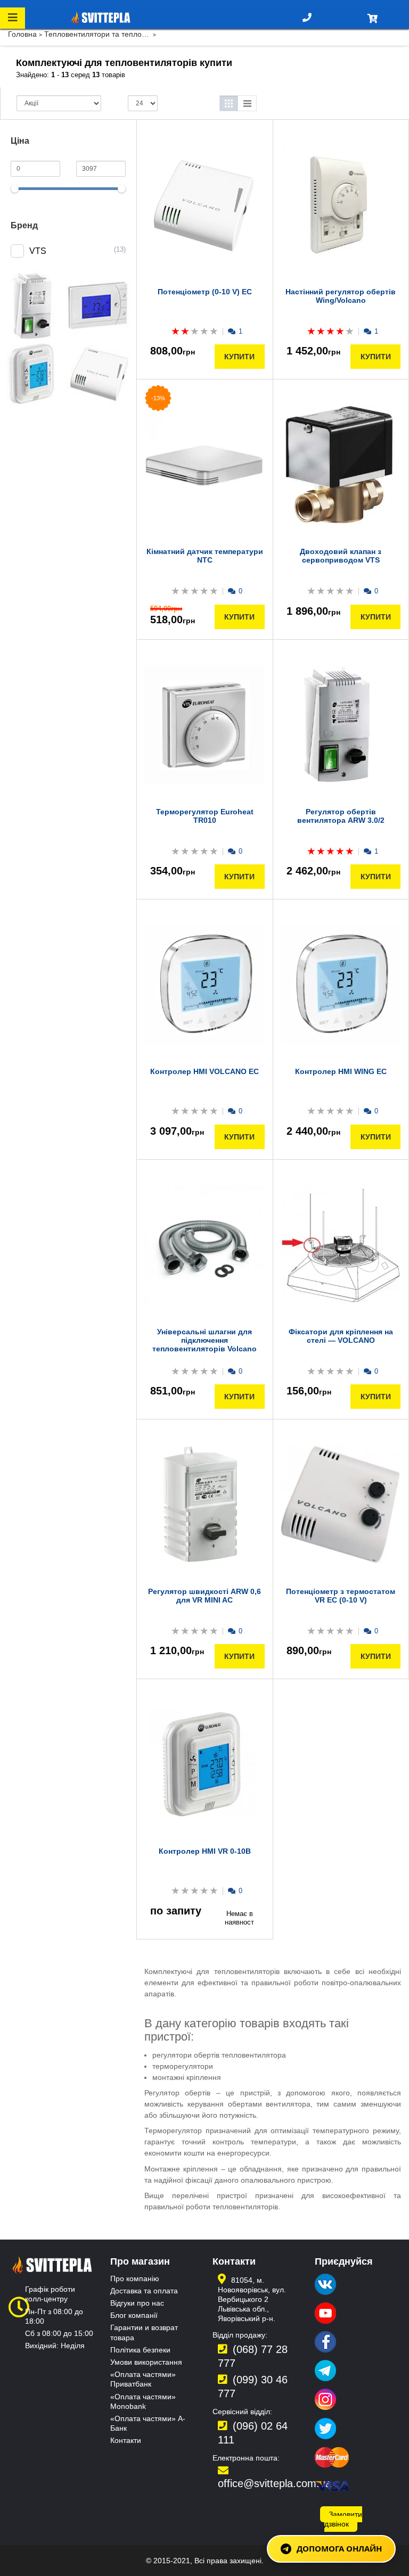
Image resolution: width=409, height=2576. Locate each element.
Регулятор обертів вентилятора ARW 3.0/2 (341, 816)
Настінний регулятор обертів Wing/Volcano (341, 296)
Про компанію (135, 2278)
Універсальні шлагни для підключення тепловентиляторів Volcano (204, 1340)
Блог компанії (134, 2315)
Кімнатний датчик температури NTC (205, 556)
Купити (239, 357)
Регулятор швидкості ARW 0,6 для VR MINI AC (204, 1596)
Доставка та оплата (144, 2291)
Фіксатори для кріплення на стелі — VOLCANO (341, 1336)
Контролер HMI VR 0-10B (205, 1851)
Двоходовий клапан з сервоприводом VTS (341, 556)
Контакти (126, 2440)
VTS (38, 251)
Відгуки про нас (137, 2303)
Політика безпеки (140, 2350)
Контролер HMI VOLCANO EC (204, 1071)
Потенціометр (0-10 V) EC (205, 292)
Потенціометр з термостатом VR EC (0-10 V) (341, 1596)
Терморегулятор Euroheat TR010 (205, 816)
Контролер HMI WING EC (341, 1071)
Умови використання (146, 2362)
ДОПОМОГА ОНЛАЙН (339, 2548)
